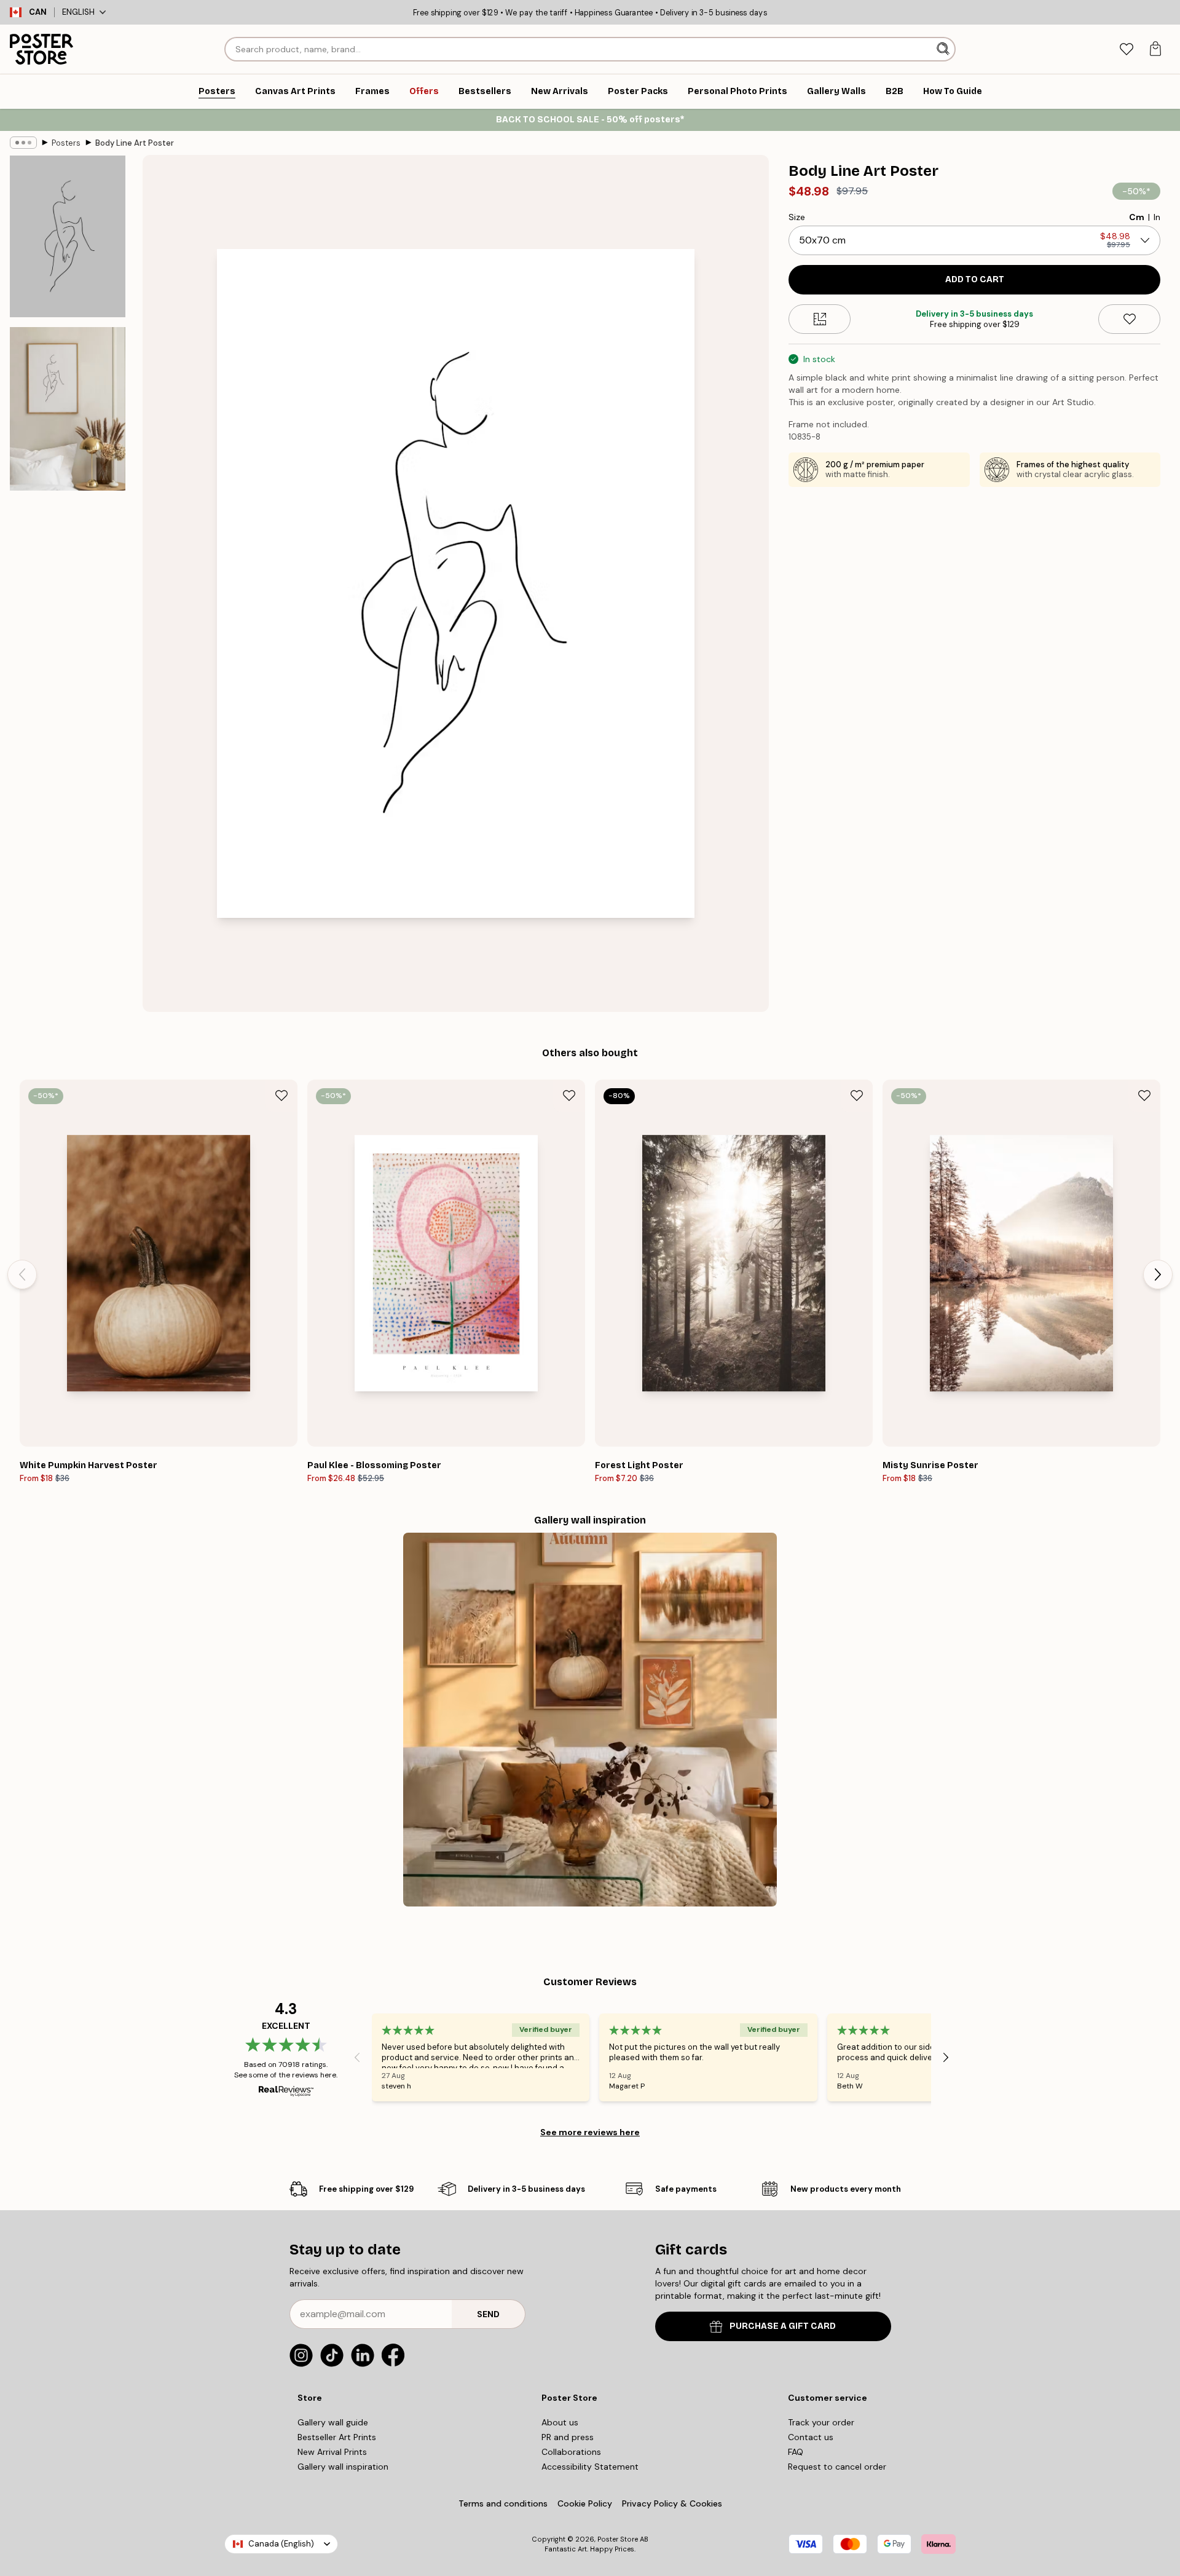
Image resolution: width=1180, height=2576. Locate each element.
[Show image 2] (68, 409)
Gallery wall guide (333, 2422)
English (78, 12)
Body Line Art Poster (135, 143)
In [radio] (1157, 217)
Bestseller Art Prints (337, 2437)
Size (797, 217)
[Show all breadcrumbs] (23, 143)
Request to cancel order (837, 2467)
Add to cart (975, 279)
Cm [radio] (1137, 217)
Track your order (821, 2422)
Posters (66, 143)
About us (560, 2422)
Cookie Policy (585, 2503)
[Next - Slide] (1158, 1274)
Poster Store (618, 2539)
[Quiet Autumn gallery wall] (590, 1720)
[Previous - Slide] (22, 1274)
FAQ (796, 2452)
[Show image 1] (68, 236)
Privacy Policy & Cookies (672, 2503)
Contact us (811, 2437)
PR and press (568, 2437)
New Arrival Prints (332, 2452)
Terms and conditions (503, 2503)
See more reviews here (590, 2132)
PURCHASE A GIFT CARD (783, 2326)
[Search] (944, 49)
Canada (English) (281, 2544)
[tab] (1126, 49)
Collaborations (571, 2452)
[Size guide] (820, 319)
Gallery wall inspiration (343, 2467)
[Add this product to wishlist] (1129, 319)
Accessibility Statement (590, 2467)
